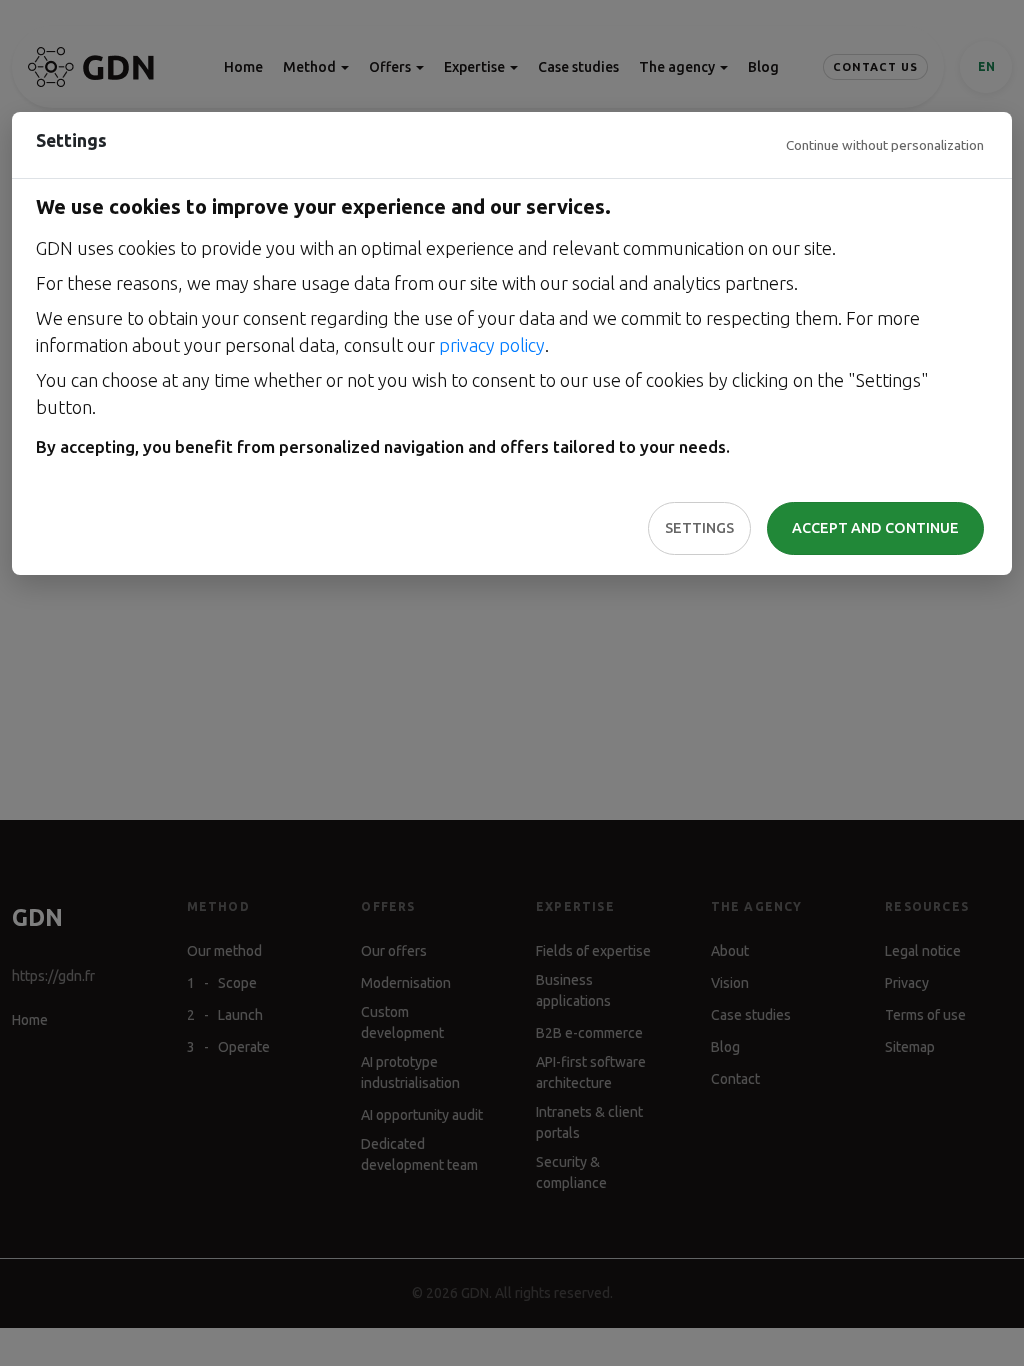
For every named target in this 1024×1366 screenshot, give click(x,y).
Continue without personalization (885, 145)
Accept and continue (875, 528)
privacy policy (492, 345)
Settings (699, 528)
